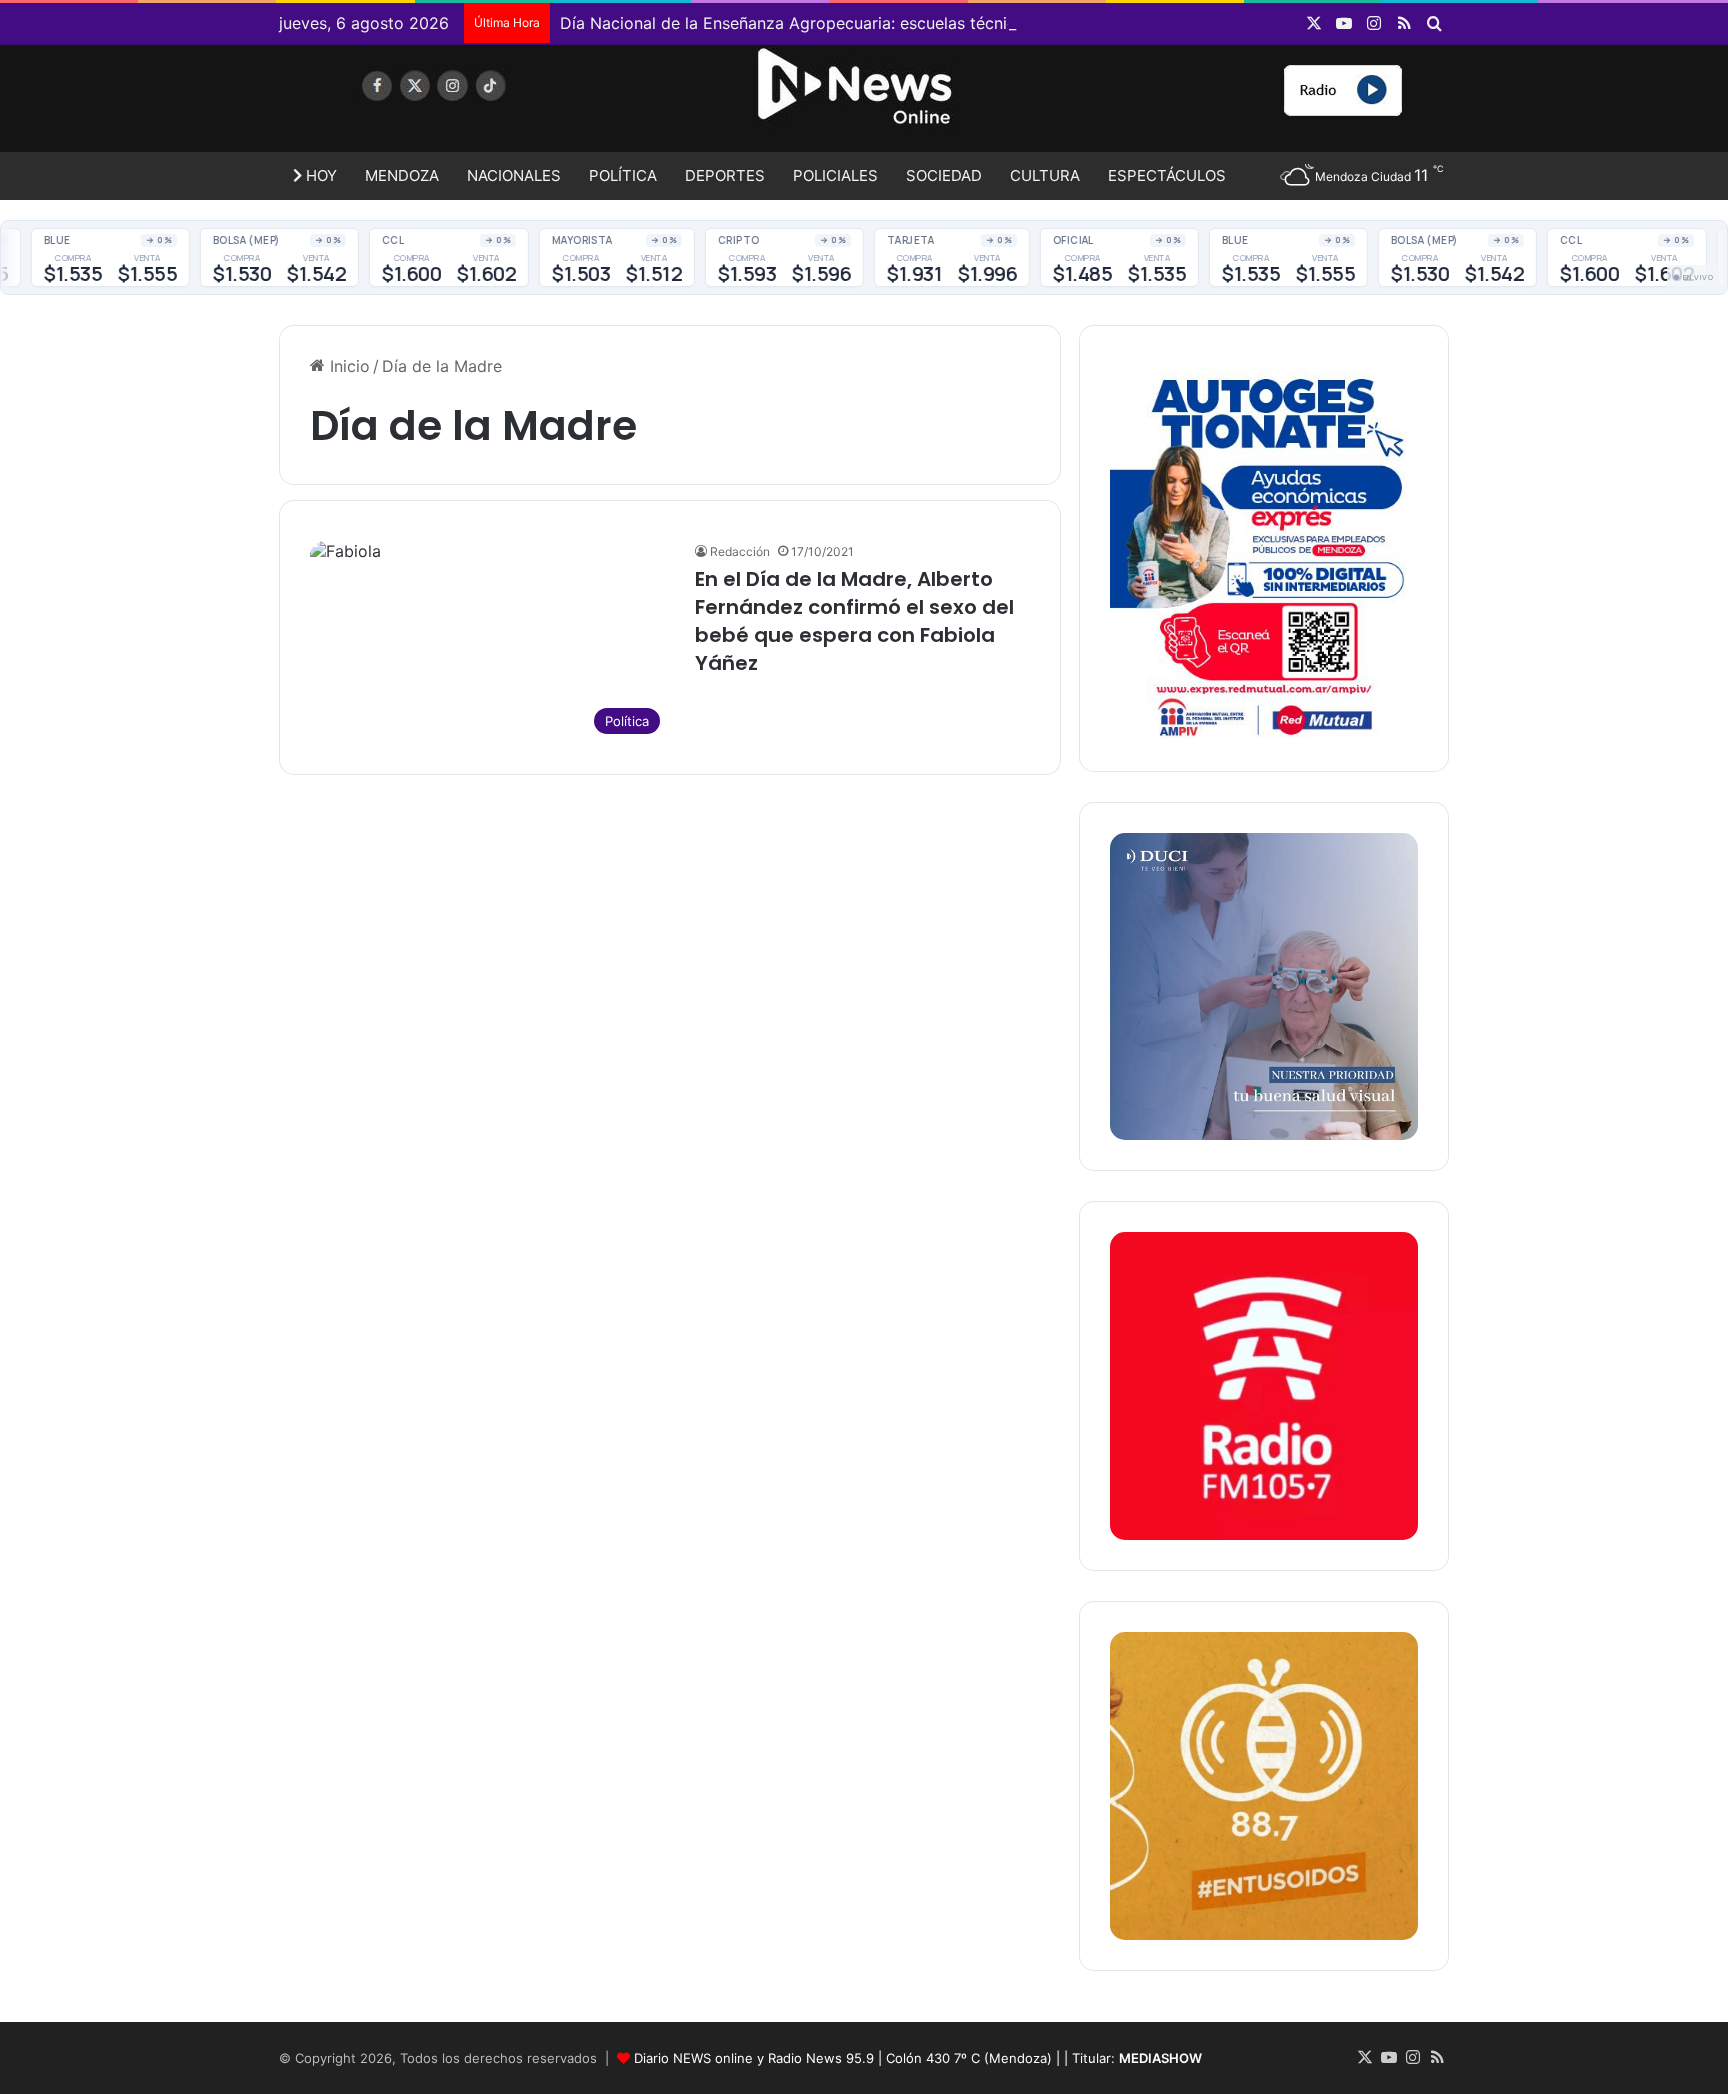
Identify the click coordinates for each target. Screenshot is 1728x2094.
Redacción (740, 551)
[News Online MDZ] (464, 105)
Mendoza (402, 175)
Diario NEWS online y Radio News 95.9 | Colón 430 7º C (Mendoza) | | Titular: (918, 2058)
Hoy (319, 175)
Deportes (725, 175)
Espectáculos (1167, 175)
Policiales (835, 175)
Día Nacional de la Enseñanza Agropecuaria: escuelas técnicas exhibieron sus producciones (907, 23)
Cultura (1045, 175)
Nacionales (514, 175)
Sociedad (944, 175)
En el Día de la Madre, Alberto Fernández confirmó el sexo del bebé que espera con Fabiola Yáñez (854, 621)
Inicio (347, 366)
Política (623, 175)
